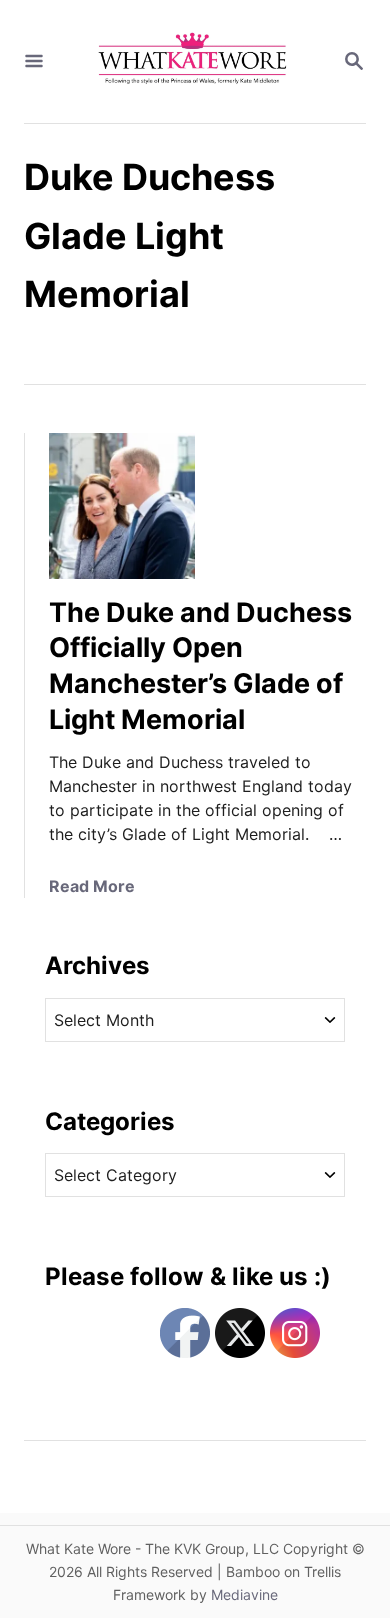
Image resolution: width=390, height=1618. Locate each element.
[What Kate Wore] (193, 61)
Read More (92, 886)
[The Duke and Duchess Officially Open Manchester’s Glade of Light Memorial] (122, 506)
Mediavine (244, 1594)
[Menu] (34, 62)
